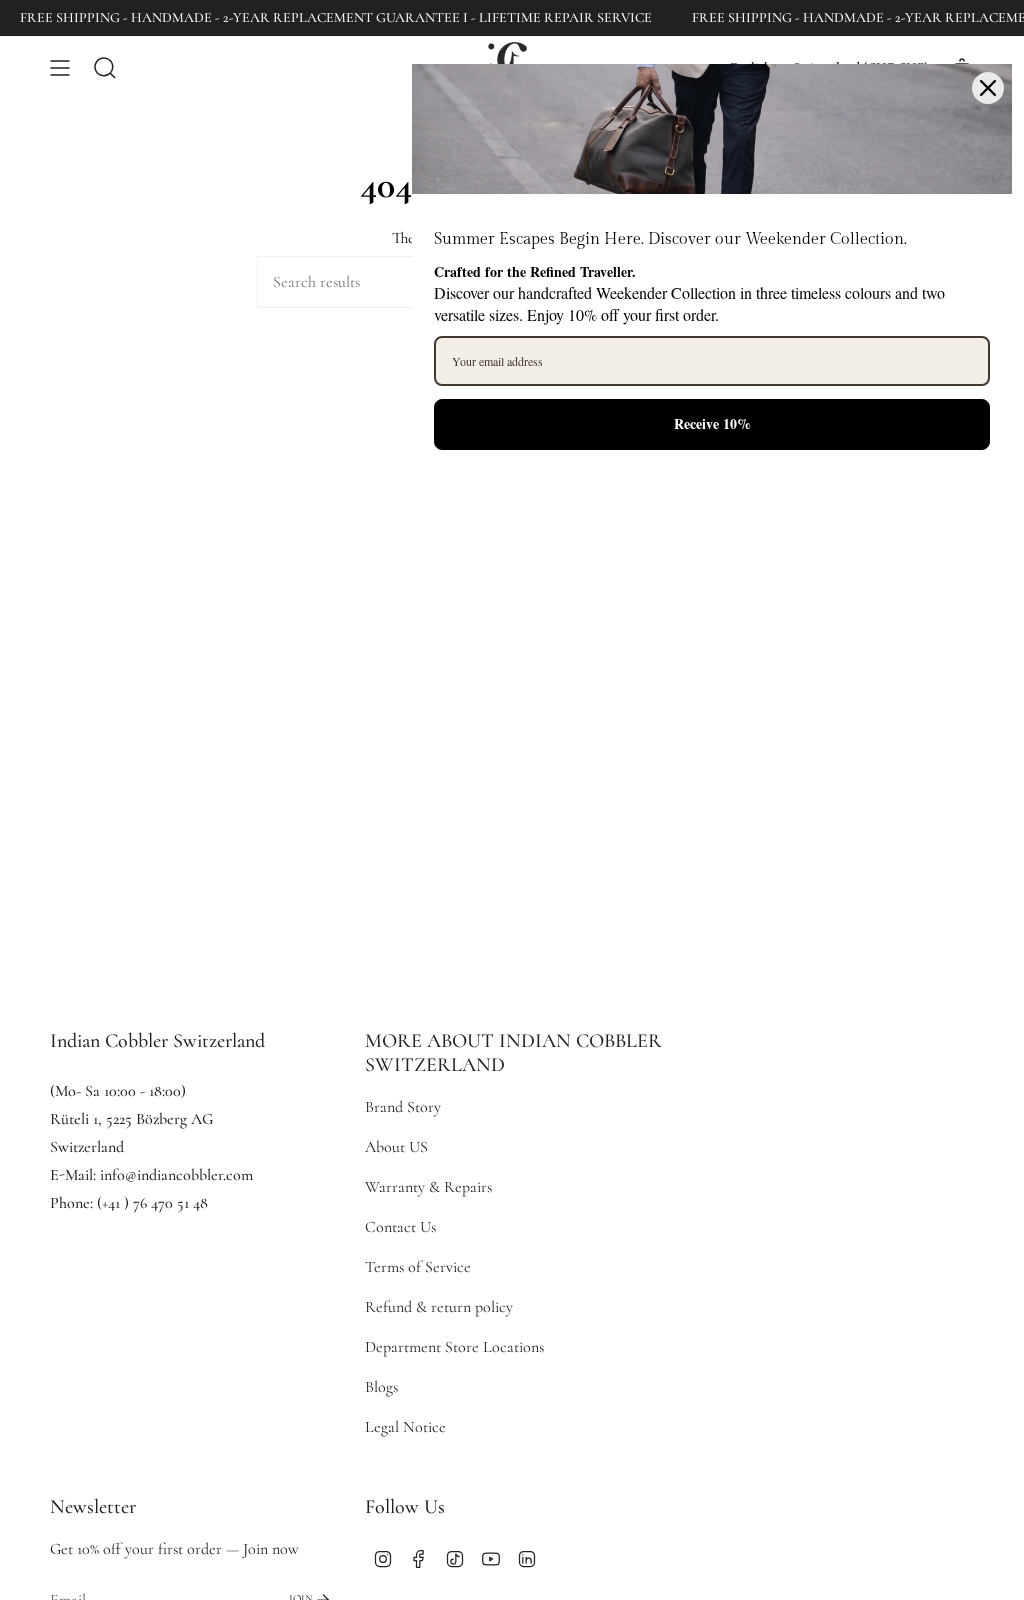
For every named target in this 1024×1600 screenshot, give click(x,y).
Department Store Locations (454, 1347)
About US (396, 1147)
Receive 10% (712, 423)
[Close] (988, 88)
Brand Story (403, 1107)
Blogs (381, 1387)
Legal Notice (405, 1427)
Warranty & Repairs (428, 1187)
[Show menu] (60, 67)
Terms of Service (418, 1267)
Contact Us (400, 1227)
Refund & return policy (439, 1307)
